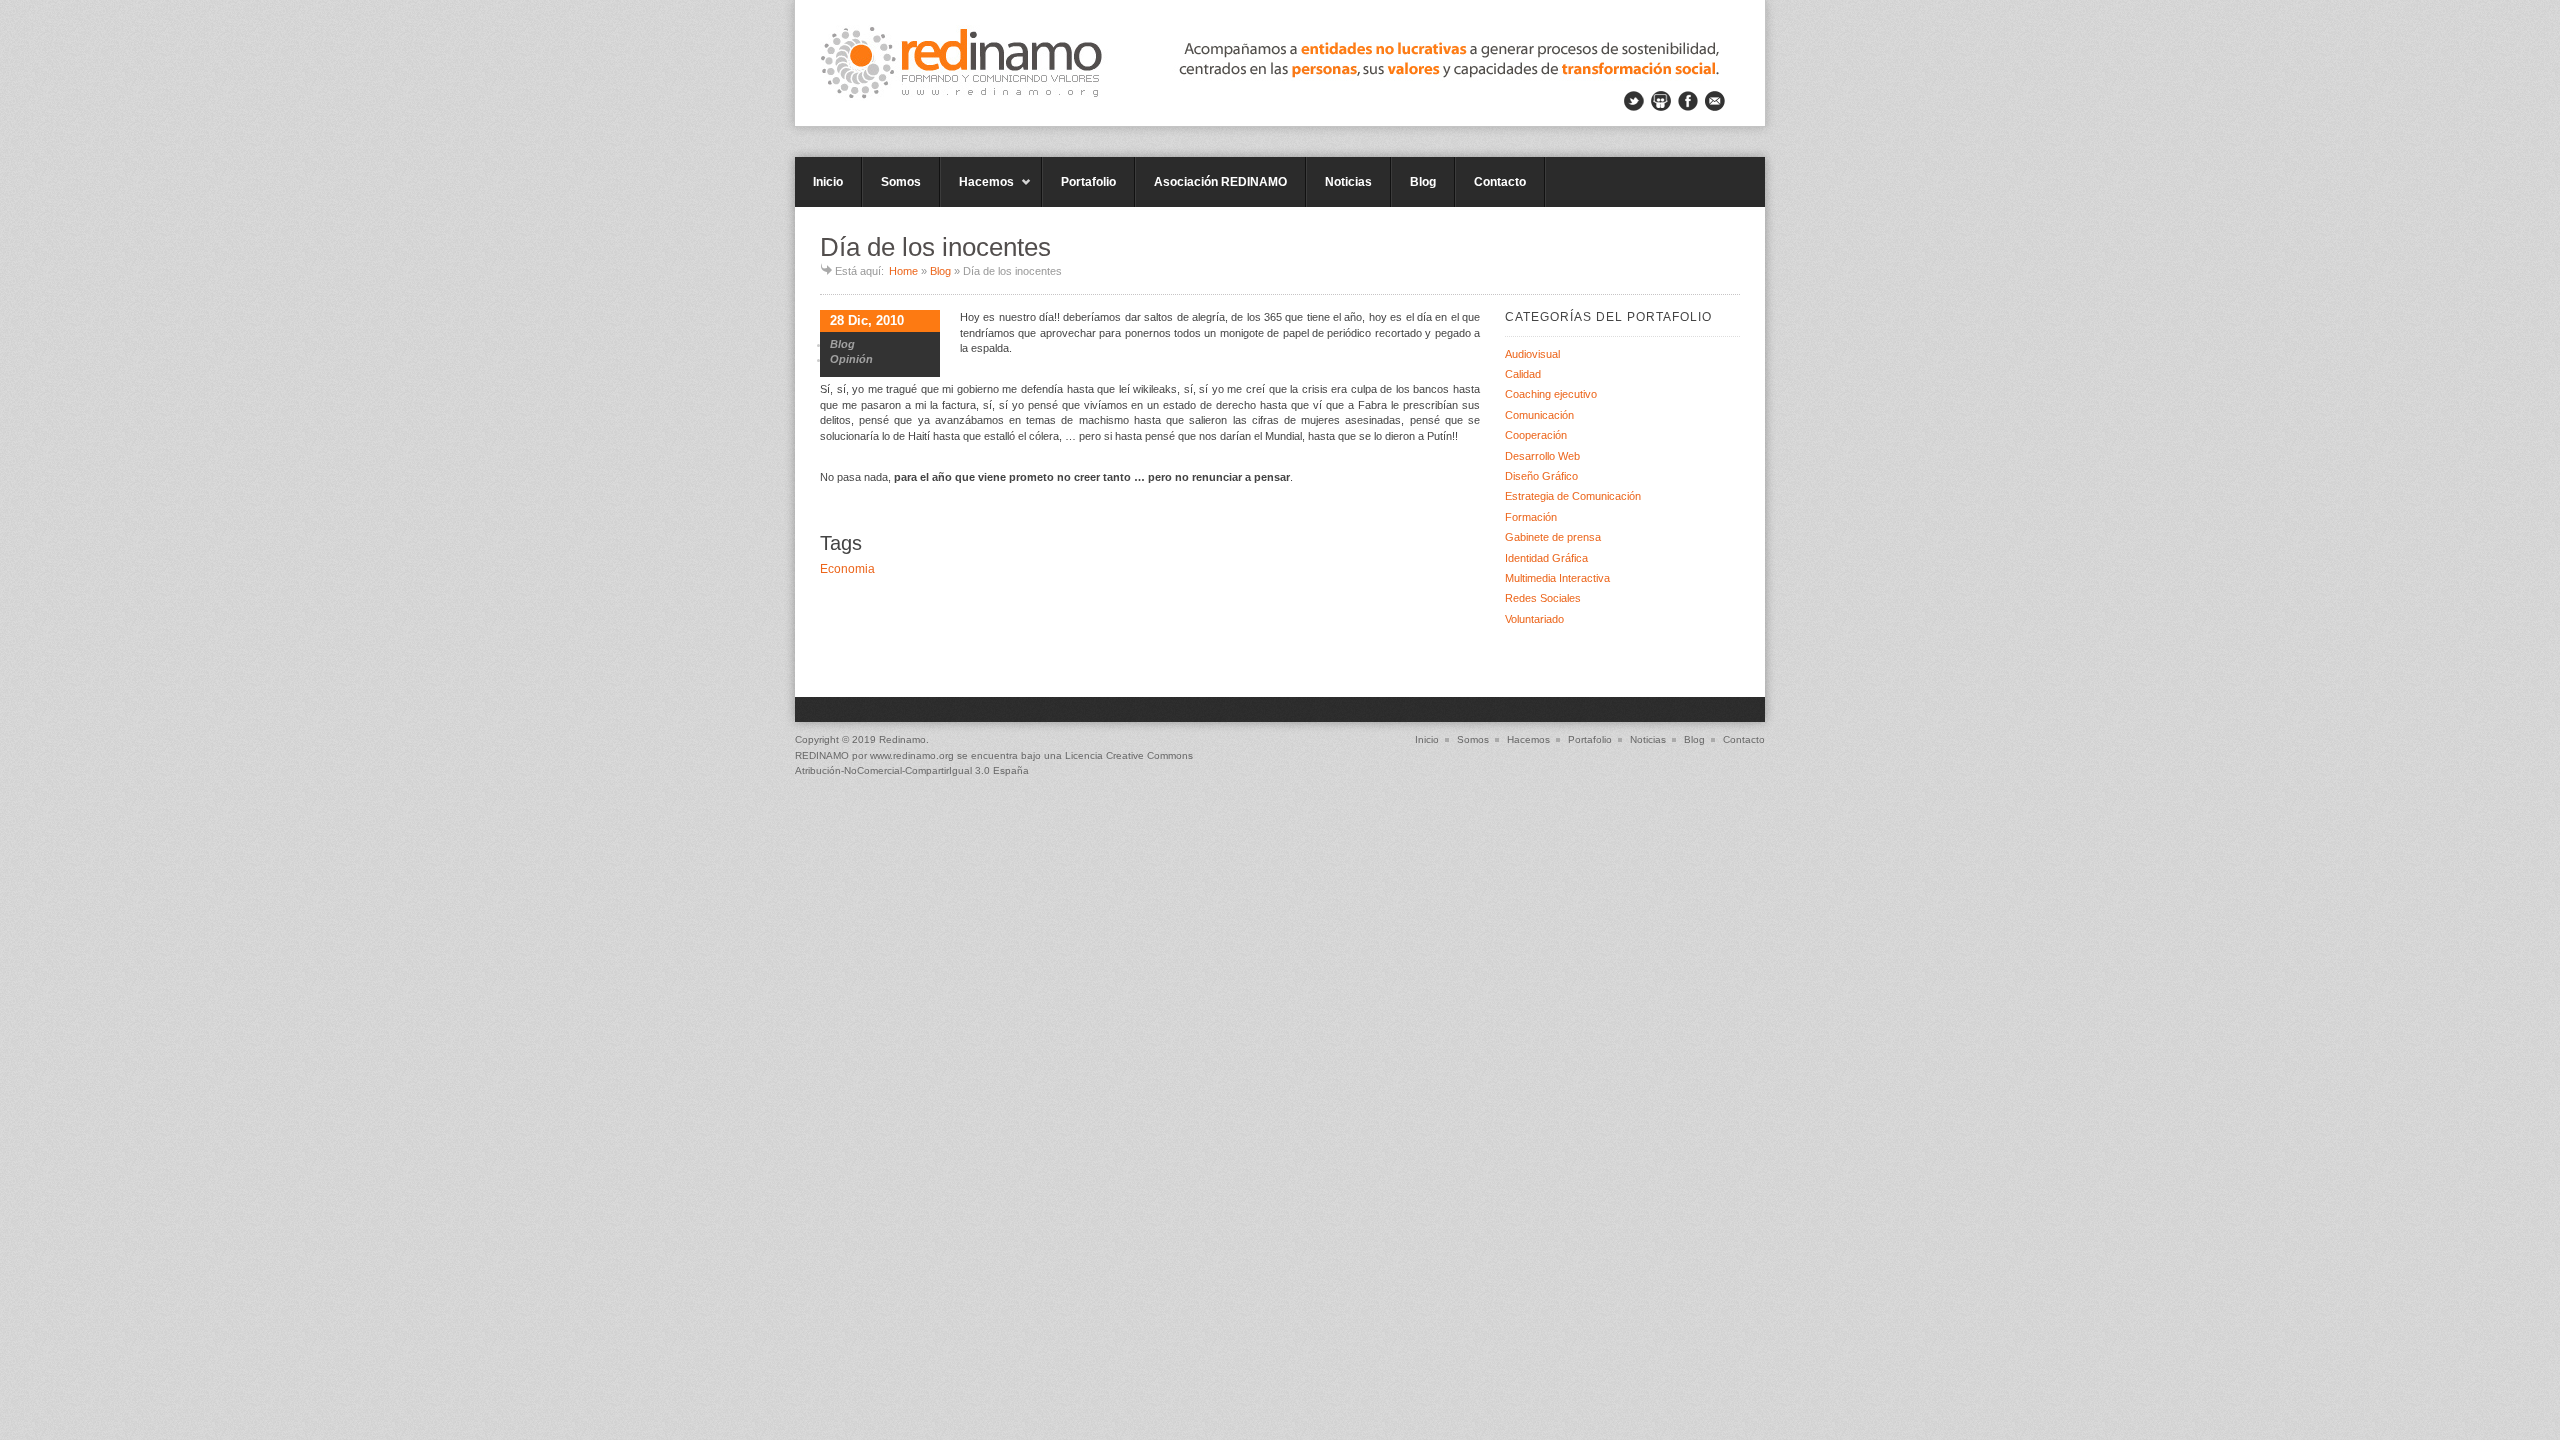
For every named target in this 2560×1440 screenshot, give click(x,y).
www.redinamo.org (912, 755)
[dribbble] (1661, 101)
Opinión (851, 359)
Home (903, 271)
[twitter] (1634, 101)
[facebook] (1688, 101)
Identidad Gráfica (1546, 558)
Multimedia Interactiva (1557, 578)
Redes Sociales (1543, 598)
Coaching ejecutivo (1551, 394)
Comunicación (1539, 415)
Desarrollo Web (1542, 456)
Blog (1423, 182)
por (832, 755)
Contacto (1500, 182)
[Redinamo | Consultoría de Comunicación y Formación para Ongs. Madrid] (1280, 63)
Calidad (1523, 374)
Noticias (1348, 182)
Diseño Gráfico (1541, 476)
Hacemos (977, 191)
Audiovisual (1532, 354)
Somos (901, 182)
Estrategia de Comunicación (1573, 496)
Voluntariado (1534, 619)
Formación (1531, 517)
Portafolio (1088, 182)
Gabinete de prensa (1553, 537)
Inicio (828, 182)
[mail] (1715, 101)
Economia (847, 569)
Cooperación (1536, 435)
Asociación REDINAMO (1220, 182)
